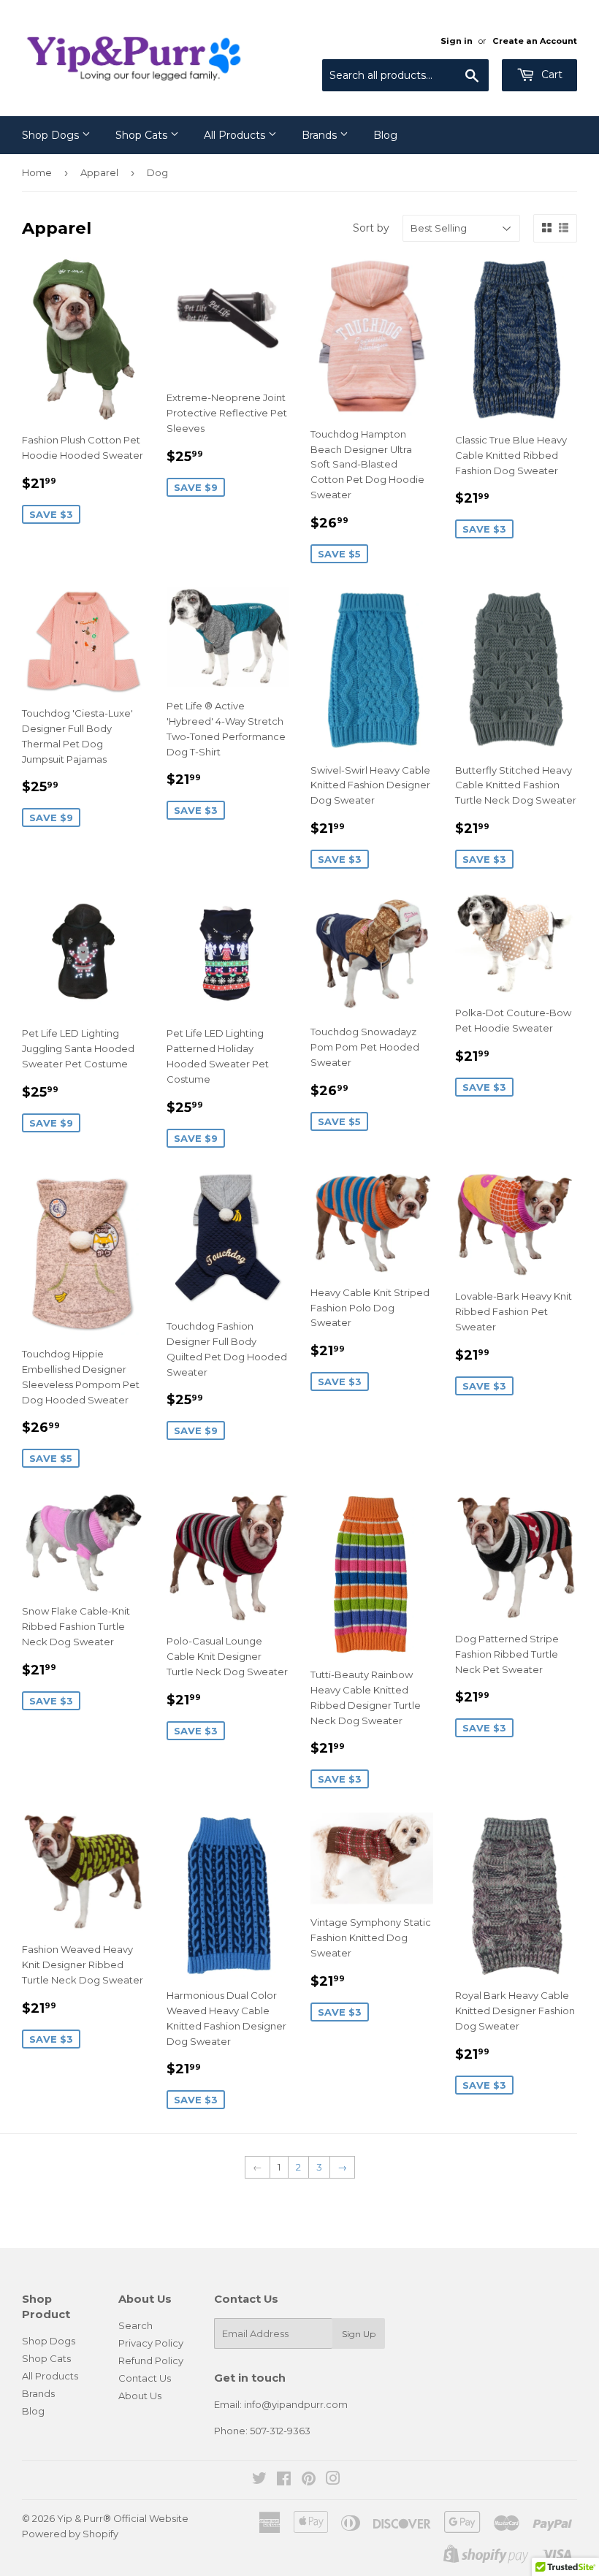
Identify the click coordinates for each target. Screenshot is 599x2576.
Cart (550, 75)
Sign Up (359, 2334)
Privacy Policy (151, 2343)
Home (37, 172)
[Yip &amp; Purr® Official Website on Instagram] (333, 2480)
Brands (321, 135)
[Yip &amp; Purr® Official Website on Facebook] (284, 2480)
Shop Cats (143, 135)
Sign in (457, 41)
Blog (385, 135)
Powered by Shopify (70, 2534)
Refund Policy (151, 2360)
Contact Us (145, 2378)
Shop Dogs (52, 135)
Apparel (99, 172)
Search (136, 2325)
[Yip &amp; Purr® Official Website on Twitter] (259, 2480)
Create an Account (535, 41)
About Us (140, 2396)
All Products (236, 135)
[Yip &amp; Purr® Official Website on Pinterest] (309, 2480)
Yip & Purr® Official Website (123, 2518)
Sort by (371, 228)
